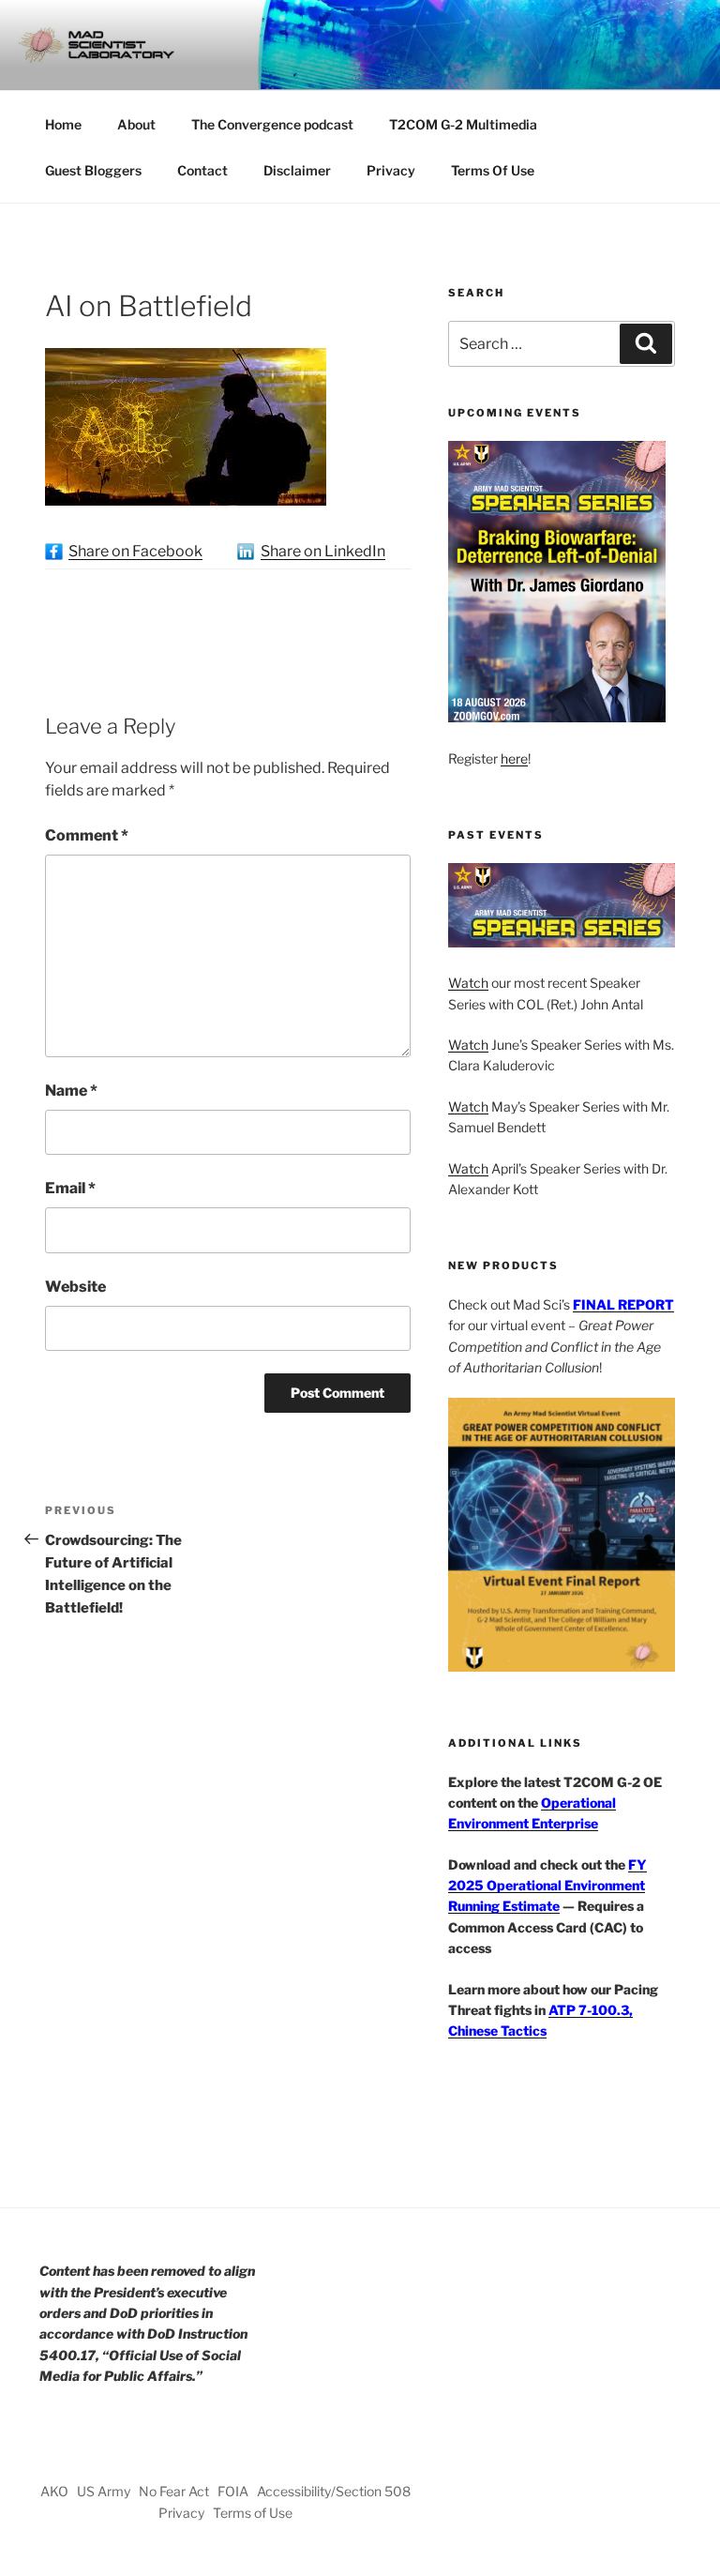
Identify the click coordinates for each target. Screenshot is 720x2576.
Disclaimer (297, 170)
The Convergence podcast (272, 124)
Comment (87, 835)
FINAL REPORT (623, 1304)
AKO (54, 2491)
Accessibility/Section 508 (334, 2491)
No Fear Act (174, 2491)
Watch (468, 983)
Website (75, 1287)
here (514, 758)
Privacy (391, 170)
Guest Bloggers (93, 170)
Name (71, 1091)
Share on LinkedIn (323, 551)
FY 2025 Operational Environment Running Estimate (547, 1886)
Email (70, 1188)
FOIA (233, 2491)
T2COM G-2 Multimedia (463, 124)
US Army (104, 2491)
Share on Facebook (135, 551)
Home (63, 124)
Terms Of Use (493, 170)
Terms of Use (253, 2513)
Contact (202, 170)
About (136, 124)
